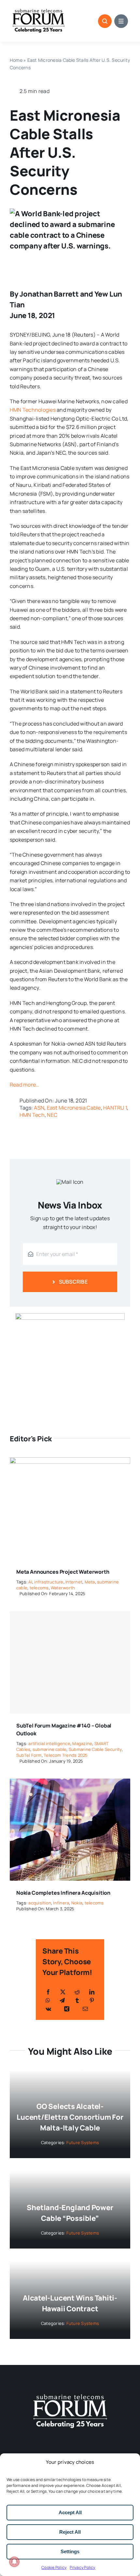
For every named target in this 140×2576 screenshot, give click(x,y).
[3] (70, 2394)
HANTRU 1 (115, 1108)
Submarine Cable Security (95, 1749)
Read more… (24, 1085)
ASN (39, 1108)
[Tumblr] (77, 2000)
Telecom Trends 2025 (66, 1755)
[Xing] (67, 2009)
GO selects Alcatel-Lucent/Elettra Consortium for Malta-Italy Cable (70, 2117)
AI (30, 1582)
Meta (90, 1582)
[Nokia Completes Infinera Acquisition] (70, 1783)
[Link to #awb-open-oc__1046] (105, 21)
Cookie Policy (54, 2567)
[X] (63, 1992)
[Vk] (48, 2009)
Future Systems (83, 2142)
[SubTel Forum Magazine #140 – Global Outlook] (70, 1662)
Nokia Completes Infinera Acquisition (63, 1893)
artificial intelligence (49, 1743)
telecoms (39, 1588)
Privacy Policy (82, 2567)
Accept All (70, 2512)
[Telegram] (62, 2000)
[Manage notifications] (14, 2562)
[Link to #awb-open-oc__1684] (121, 21)
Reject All (70, 2532)
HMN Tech (32, 1115)
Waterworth (63, 1588)
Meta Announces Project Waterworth (63, 1572)
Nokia (77, 1903)
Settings (70, 2551)
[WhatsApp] (48, 2000)
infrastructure (49, 1582)
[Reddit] (77, 1992)
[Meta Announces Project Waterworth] (70, 1462)
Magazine (82, 1743)
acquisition (40, 1903)
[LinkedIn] (92, 1992)
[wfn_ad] (70, 1316)
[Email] (85, 2009)
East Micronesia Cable (74, 1108)
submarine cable (50, 1749)
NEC (52, 1115)
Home (16, 60)
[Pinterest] (92, 2000)
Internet (74, 1582)
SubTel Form (29, 1755)
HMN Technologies (33, 410)
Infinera (61, 1903)
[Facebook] (48, 1992)
